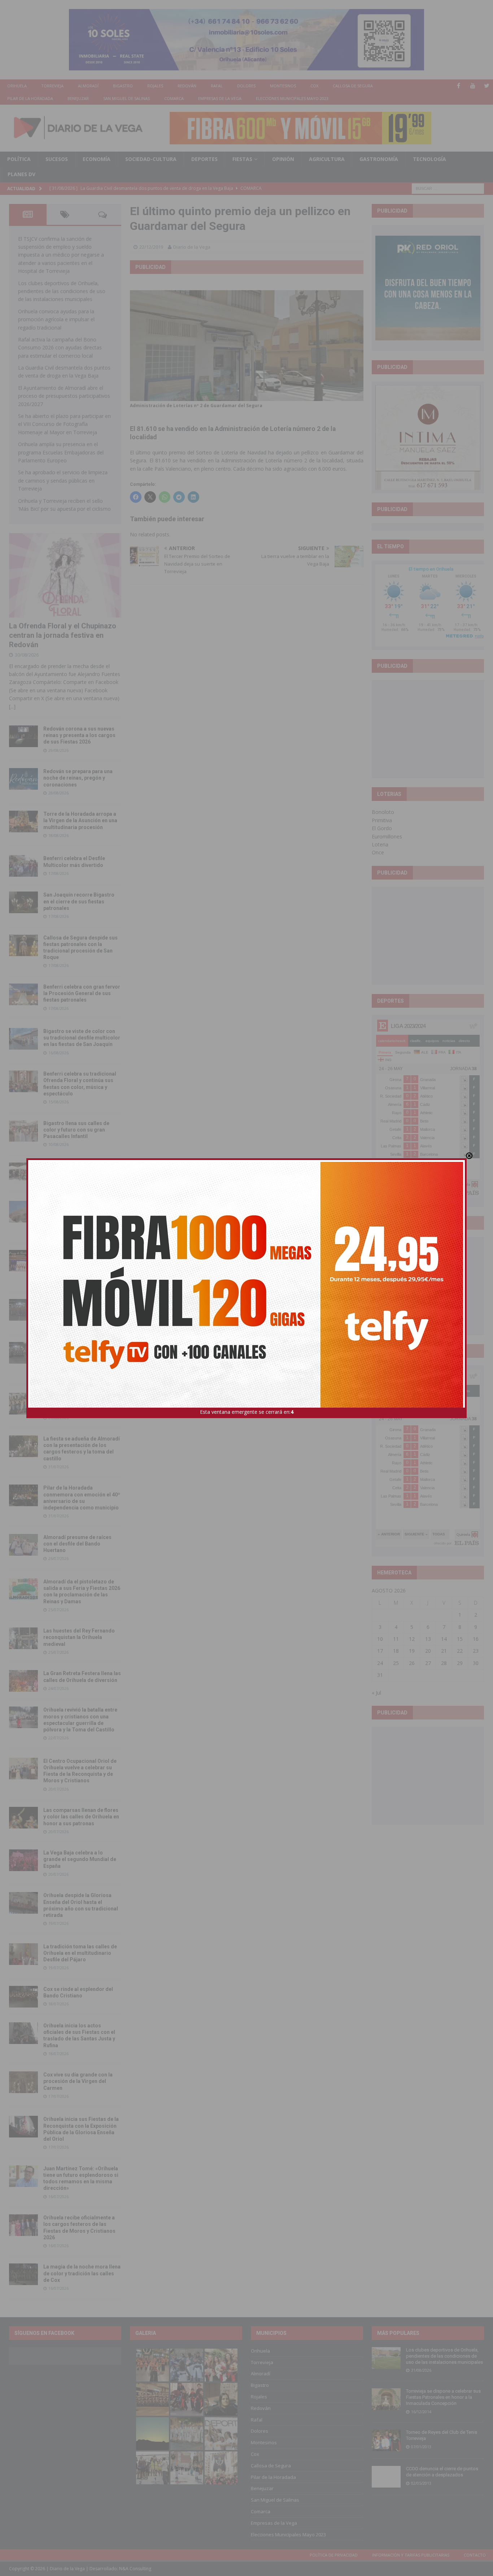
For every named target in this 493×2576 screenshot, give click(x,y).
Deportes (204, 159)
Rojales (155, 86)
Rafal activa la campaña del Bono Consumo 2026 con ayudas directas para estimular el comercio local (60, 348)
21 (444, 1651)
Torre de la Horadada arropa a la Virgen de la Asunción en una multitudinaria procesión (80, 820)
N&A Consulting (135, 2569)
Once (378, 852)
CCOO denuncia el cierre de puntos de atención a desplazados (442, 2472)
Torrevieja (52, 86)
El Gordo (382, 828)
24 (380, 1663)
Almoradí (88, 86)
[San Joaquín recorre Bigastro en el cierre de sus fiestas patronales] (23, 902)
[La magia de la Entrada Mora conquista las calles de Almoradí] (23, 1404)
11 (396, 1639)
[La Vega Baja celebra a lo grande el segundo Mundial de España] (23, 1860)
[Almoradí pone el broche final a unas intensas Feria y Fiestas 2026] (23, 1310)
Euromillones (387, 836)
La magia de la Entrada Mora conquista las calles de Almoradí (78, 1403)
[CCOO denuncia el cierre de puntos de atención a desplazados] (386, 2477)
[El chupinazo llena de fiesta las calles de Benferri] (23, 1173)
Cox (314, 86)
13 (428, 1639)
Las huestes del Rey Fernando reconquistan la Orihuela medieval (79, 1637)
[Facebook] (459, 86)
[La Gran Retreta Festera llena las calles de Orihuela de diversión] (23, 1681)
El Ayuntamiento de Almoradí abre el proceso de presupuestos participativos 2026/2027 (64, 396)
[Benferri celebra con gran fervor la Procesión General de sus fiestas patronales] (23, 994)
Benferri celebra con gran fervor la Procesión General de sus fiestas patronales (82, 993)
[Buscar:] (448, 188)
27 (428, 1663)
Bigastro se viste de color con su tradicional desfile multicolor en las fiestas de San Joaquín (82, 1038)
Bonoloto (383, 812)
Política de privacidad (334, 2555)
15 (460, 1639)
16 (476, 1639)
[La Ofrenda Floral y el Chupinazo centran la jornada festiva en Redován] (65, 575)
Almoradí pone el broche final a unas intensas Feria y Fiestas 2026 (80, 1309)
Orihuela (17, 86)
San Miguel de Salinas (126, 98)
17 (380, 1651)
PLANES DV (21, 174)
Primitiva (382, 820)
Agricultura (327, 159)
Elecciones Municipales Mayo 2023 (292, 98)
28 (444, 1663)
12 (412, 1639)
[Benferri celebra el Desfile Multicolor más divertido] (23, 866)
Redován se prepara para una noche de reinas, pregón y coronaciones (78, 778)
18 (396, 1651)
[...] (12, 707)
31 (380, 1675)
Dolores (246, 86)
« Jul (376, 1693)
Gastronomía (379, 159)
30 (476, 1663)
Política (19, 159)
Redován (187, 86)
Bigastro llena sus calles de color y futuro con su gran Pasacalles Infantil (76, 1130)
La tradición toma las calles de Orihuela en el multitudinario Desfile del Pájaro (80, 1953)
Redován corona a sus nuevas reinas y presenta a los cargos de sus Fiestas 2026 (79, 735)
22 (460, 1651)
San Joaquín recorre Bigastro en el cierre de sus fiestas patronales (79, 901)
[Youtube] (473, 86)
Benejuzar (78, 98)
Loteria (380, 844)
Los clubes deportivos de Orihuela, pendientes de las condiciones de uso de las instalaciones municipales (62, 291)
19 (412, 1651)
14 (444, 1639)
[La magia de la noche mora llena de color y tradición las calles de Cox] (23, 2274)
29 (460, 1663)
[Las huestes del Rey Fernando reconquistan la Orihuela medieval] (23, 1638)
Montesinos (283, 86)
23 (476, 1651)
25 (396, 1663)
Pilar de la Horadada (30, 98)
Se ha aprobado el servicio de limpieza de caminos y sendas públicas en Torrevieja (63, 480)
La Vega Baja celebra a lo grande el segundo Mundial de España (80, 1859)
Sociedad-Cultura (151, 159)
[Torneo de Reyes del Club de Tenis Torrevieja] (386, 2440)
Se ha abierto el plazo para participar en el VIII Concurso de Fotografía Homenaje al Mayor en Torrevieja (64, 424)
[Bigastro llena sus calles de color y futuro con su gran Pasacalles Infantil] (23, 1131)
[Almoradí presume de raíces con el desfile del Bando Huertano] (23, 1545)
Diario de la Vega (192, 247)
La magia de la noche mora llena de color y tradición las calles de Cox (82, 2273)
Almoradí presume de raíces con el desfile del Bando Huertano (77, 1544)
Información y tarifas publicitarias (411, 2555)
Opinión (283, 159)
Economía (97, 159)
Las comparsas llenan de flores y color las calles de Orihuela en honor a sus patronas (81, 1817)
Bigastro (123, 86)
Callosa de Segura (353, 86)
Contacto (475, 2555)
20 (428, 1651)
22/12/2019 (151, 247)
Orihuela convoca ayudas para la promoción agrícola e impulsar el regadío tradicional (56, 319)
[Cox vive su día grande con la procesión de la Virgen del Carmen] (23, 2082)
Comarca (174, 98)
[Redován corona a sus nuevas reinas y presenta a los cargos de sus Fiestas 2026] (23, 736)
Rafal (217, 86)
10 (380, 1639)
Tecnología (429, 159)
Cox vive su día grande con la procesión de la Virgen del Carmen (78, 2081)
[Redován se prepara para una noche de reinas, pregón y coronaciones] (23, 779)
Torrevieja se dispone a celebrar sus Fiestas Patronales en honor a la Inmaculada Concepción (443, 2397)
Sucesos (57, 159)
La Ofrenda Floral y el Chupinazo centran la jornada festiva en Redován (63, 635)
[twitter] (487, 86)
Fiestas (242, 159)
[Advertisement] (429, 729)
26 (412, 1663)
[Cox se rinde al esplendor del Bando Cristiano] (23, 1997)
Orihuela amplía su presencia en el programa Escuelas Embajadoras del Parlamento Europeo (61, 452)
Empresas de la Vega (220, 98)
